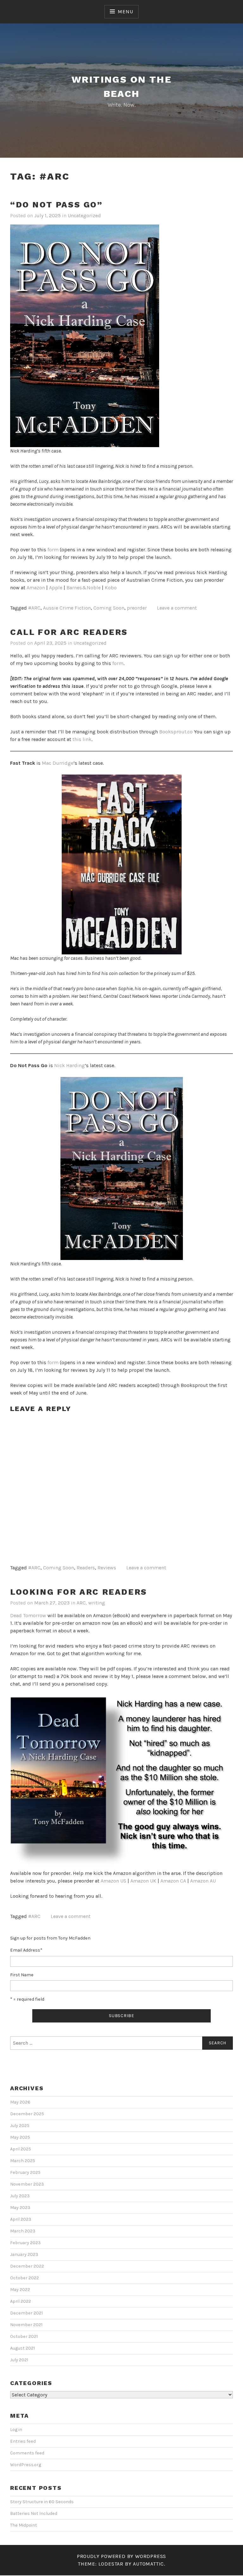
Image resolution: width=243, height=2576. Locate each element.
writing (97, 1603)
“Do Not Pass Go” (56, 205)
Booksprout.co (176, 732)
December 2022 (27, 2266)
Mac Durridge (58, 763)
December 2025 (27, 2114)
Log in (16, 2430)
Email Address (26, 1950)
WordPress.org (26, 2465)
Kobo (111, 588)
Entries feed (23, 2441)
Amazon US (113, 1881)
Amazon (36, 588)
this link (82, 739)
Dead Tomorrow (28, 1615)
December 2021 (26, 2313)
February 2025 (25, 2172)
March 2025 (23, 2161)
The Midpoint (24, 2525)
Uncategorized (84, 215)
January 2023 (24, 2254)
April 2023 (21, 2219)
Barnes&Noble (84, 588)
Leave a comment (177, 608)
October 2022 (25, 2278)
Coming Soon (109, 608)
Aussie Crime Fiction (67, 608)
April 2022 (21, 2301)
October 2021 (24, 2336)
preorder (137, 608)
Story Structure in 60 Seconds (42, 2502)
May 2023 (20, 2208)
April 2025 (21, 2149)
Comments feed (27, 2453)
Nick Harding (69, 1065)
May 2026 (20, 2102)
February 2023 (25, 2243)
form (53, 550)
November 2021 (26, 2325)
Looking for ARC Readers (79, 1592)
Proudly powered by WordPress (121, 2556)
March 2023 (23, 2231)
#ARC (34, 608)
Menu (125, 12)
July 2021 (19, 2360)
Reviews (107, 1568)
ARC (81, 1603)
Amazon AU (203, 1881)
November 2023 (27, 2184)
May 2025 (20, 2137)
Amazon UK (143, 1881)
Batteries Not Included (34, 2513)
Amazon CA (173, 1881)
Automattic (148, 2564)
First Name (22, 1975)
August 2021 (22, 2348)
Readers (86, 1568)
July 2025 (20, 2126)
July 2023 (20, 2196)
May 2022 (20, 2290)
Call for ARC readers (69, 632)
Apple (56, 588)
